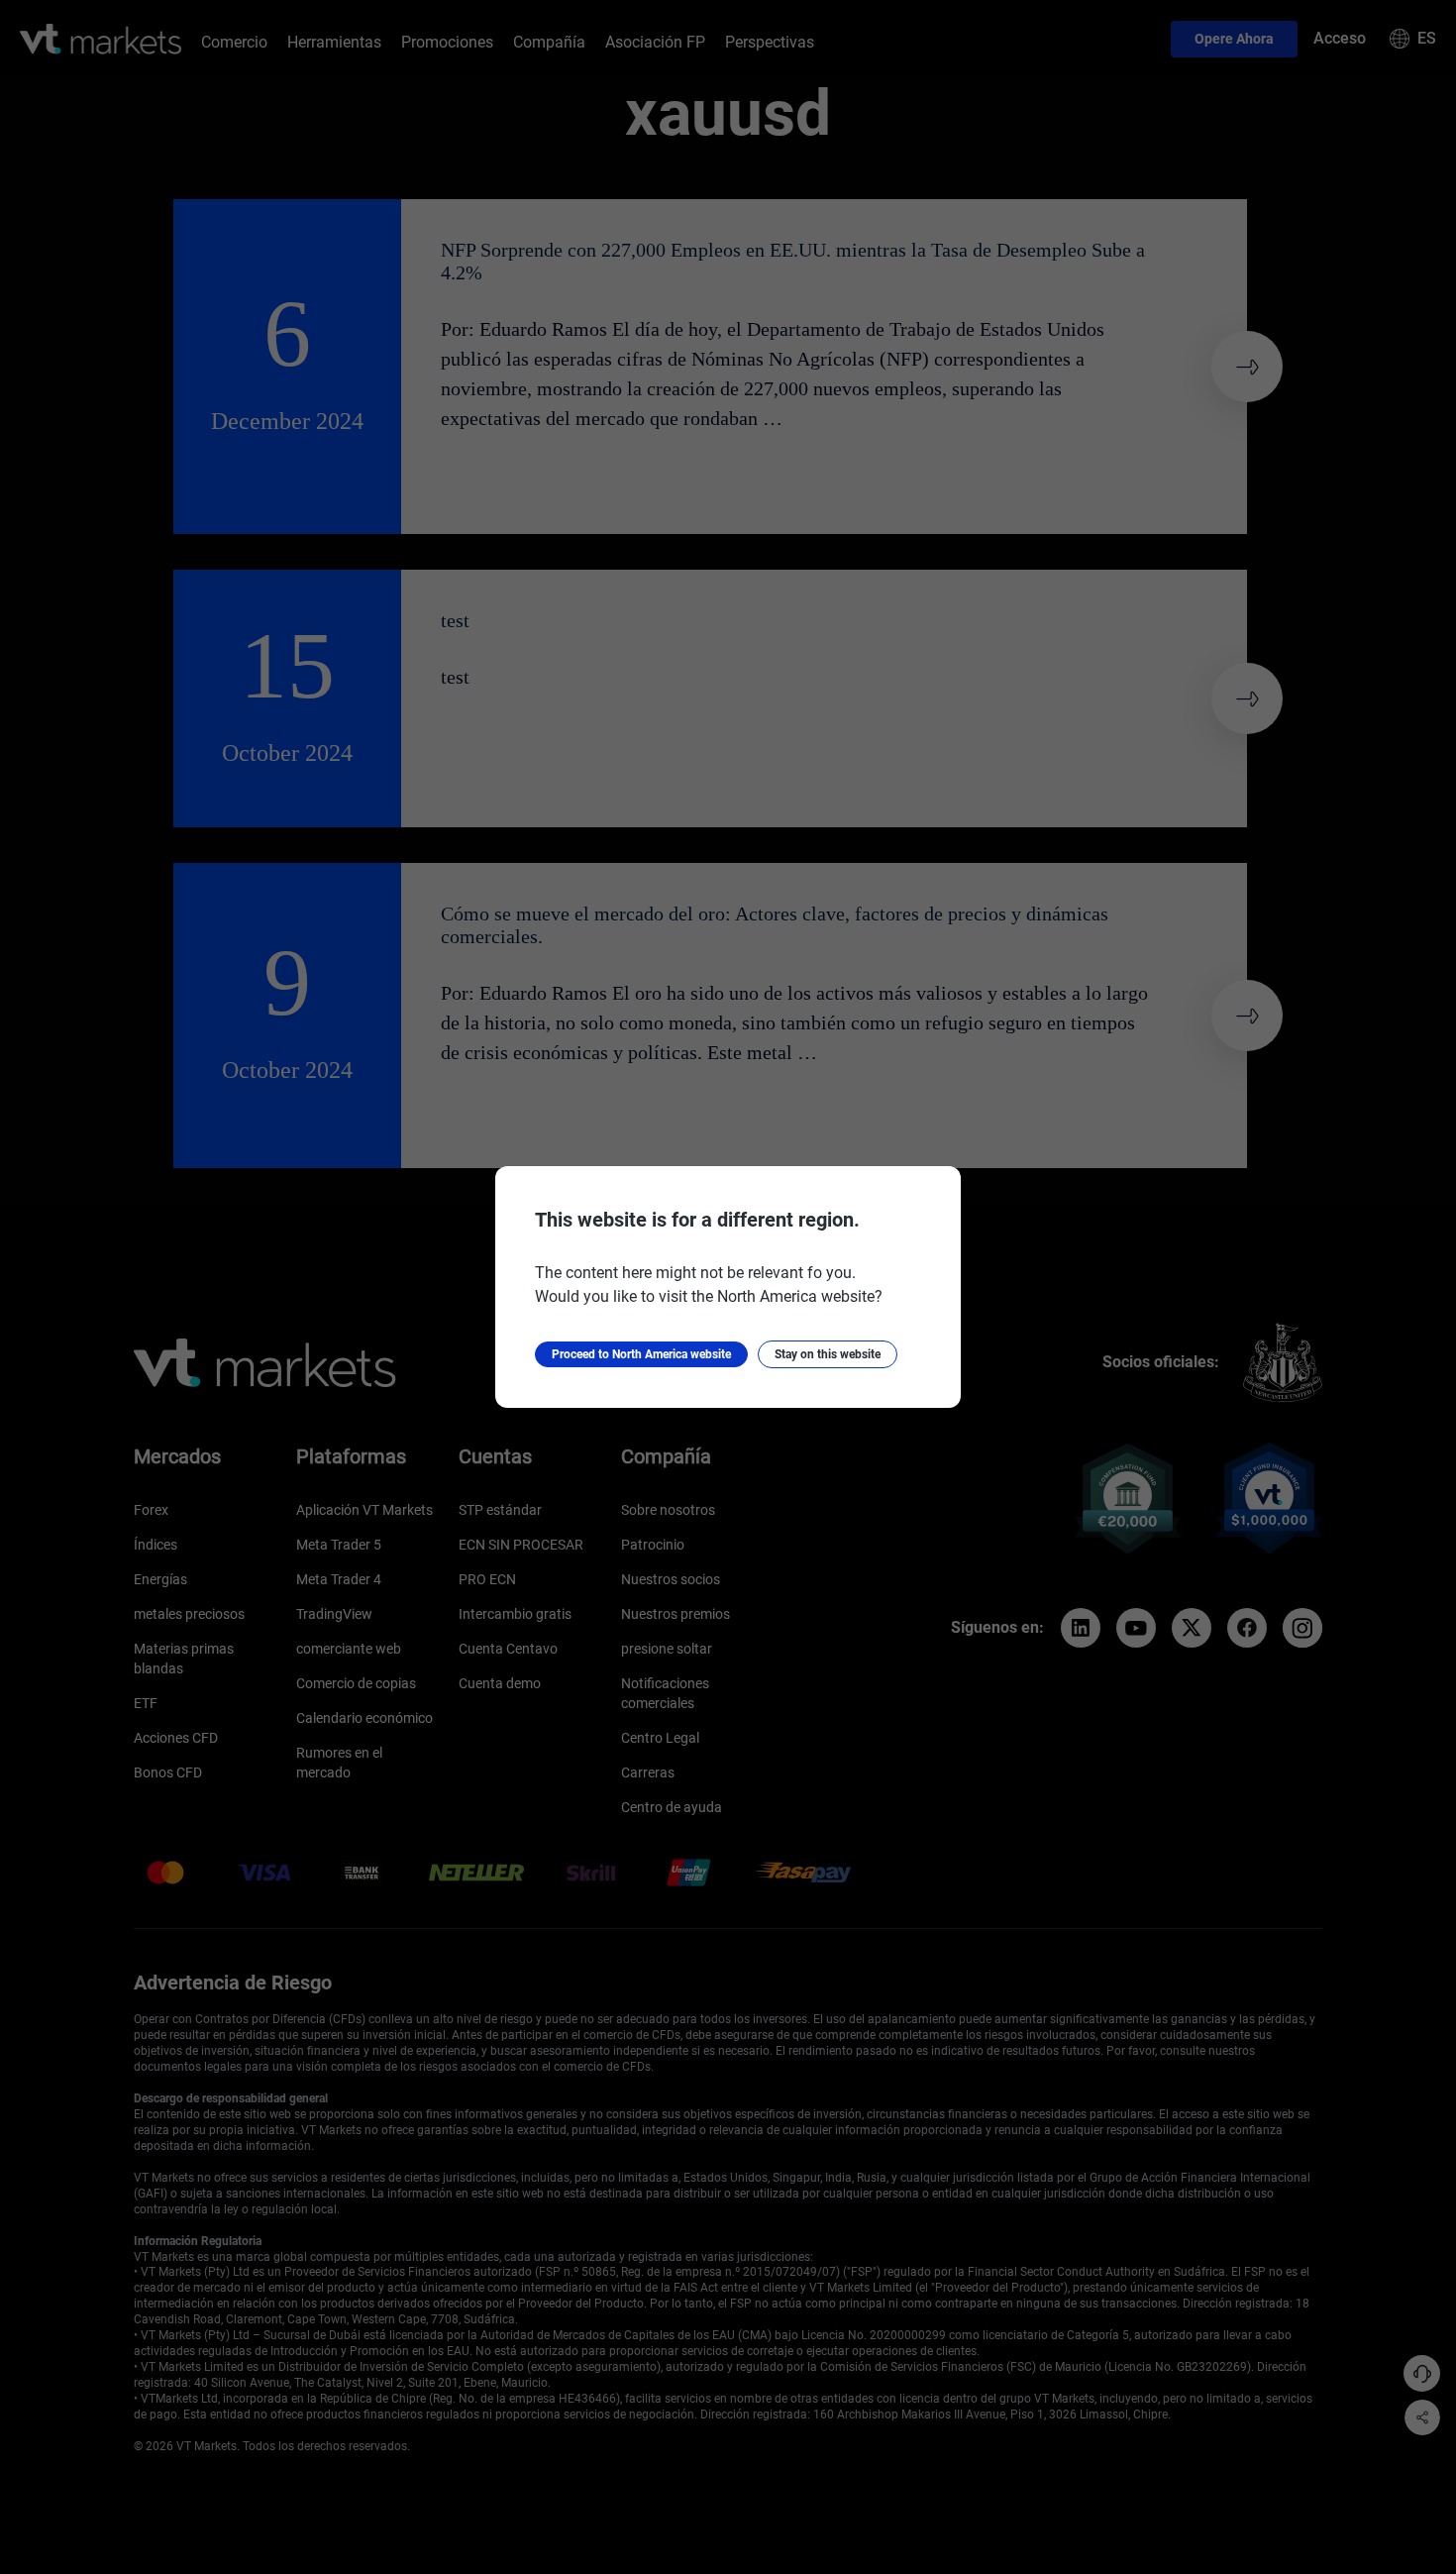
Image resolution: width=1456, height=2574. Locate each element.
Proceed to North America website (641, 1354)
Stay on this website (828, 1354)
